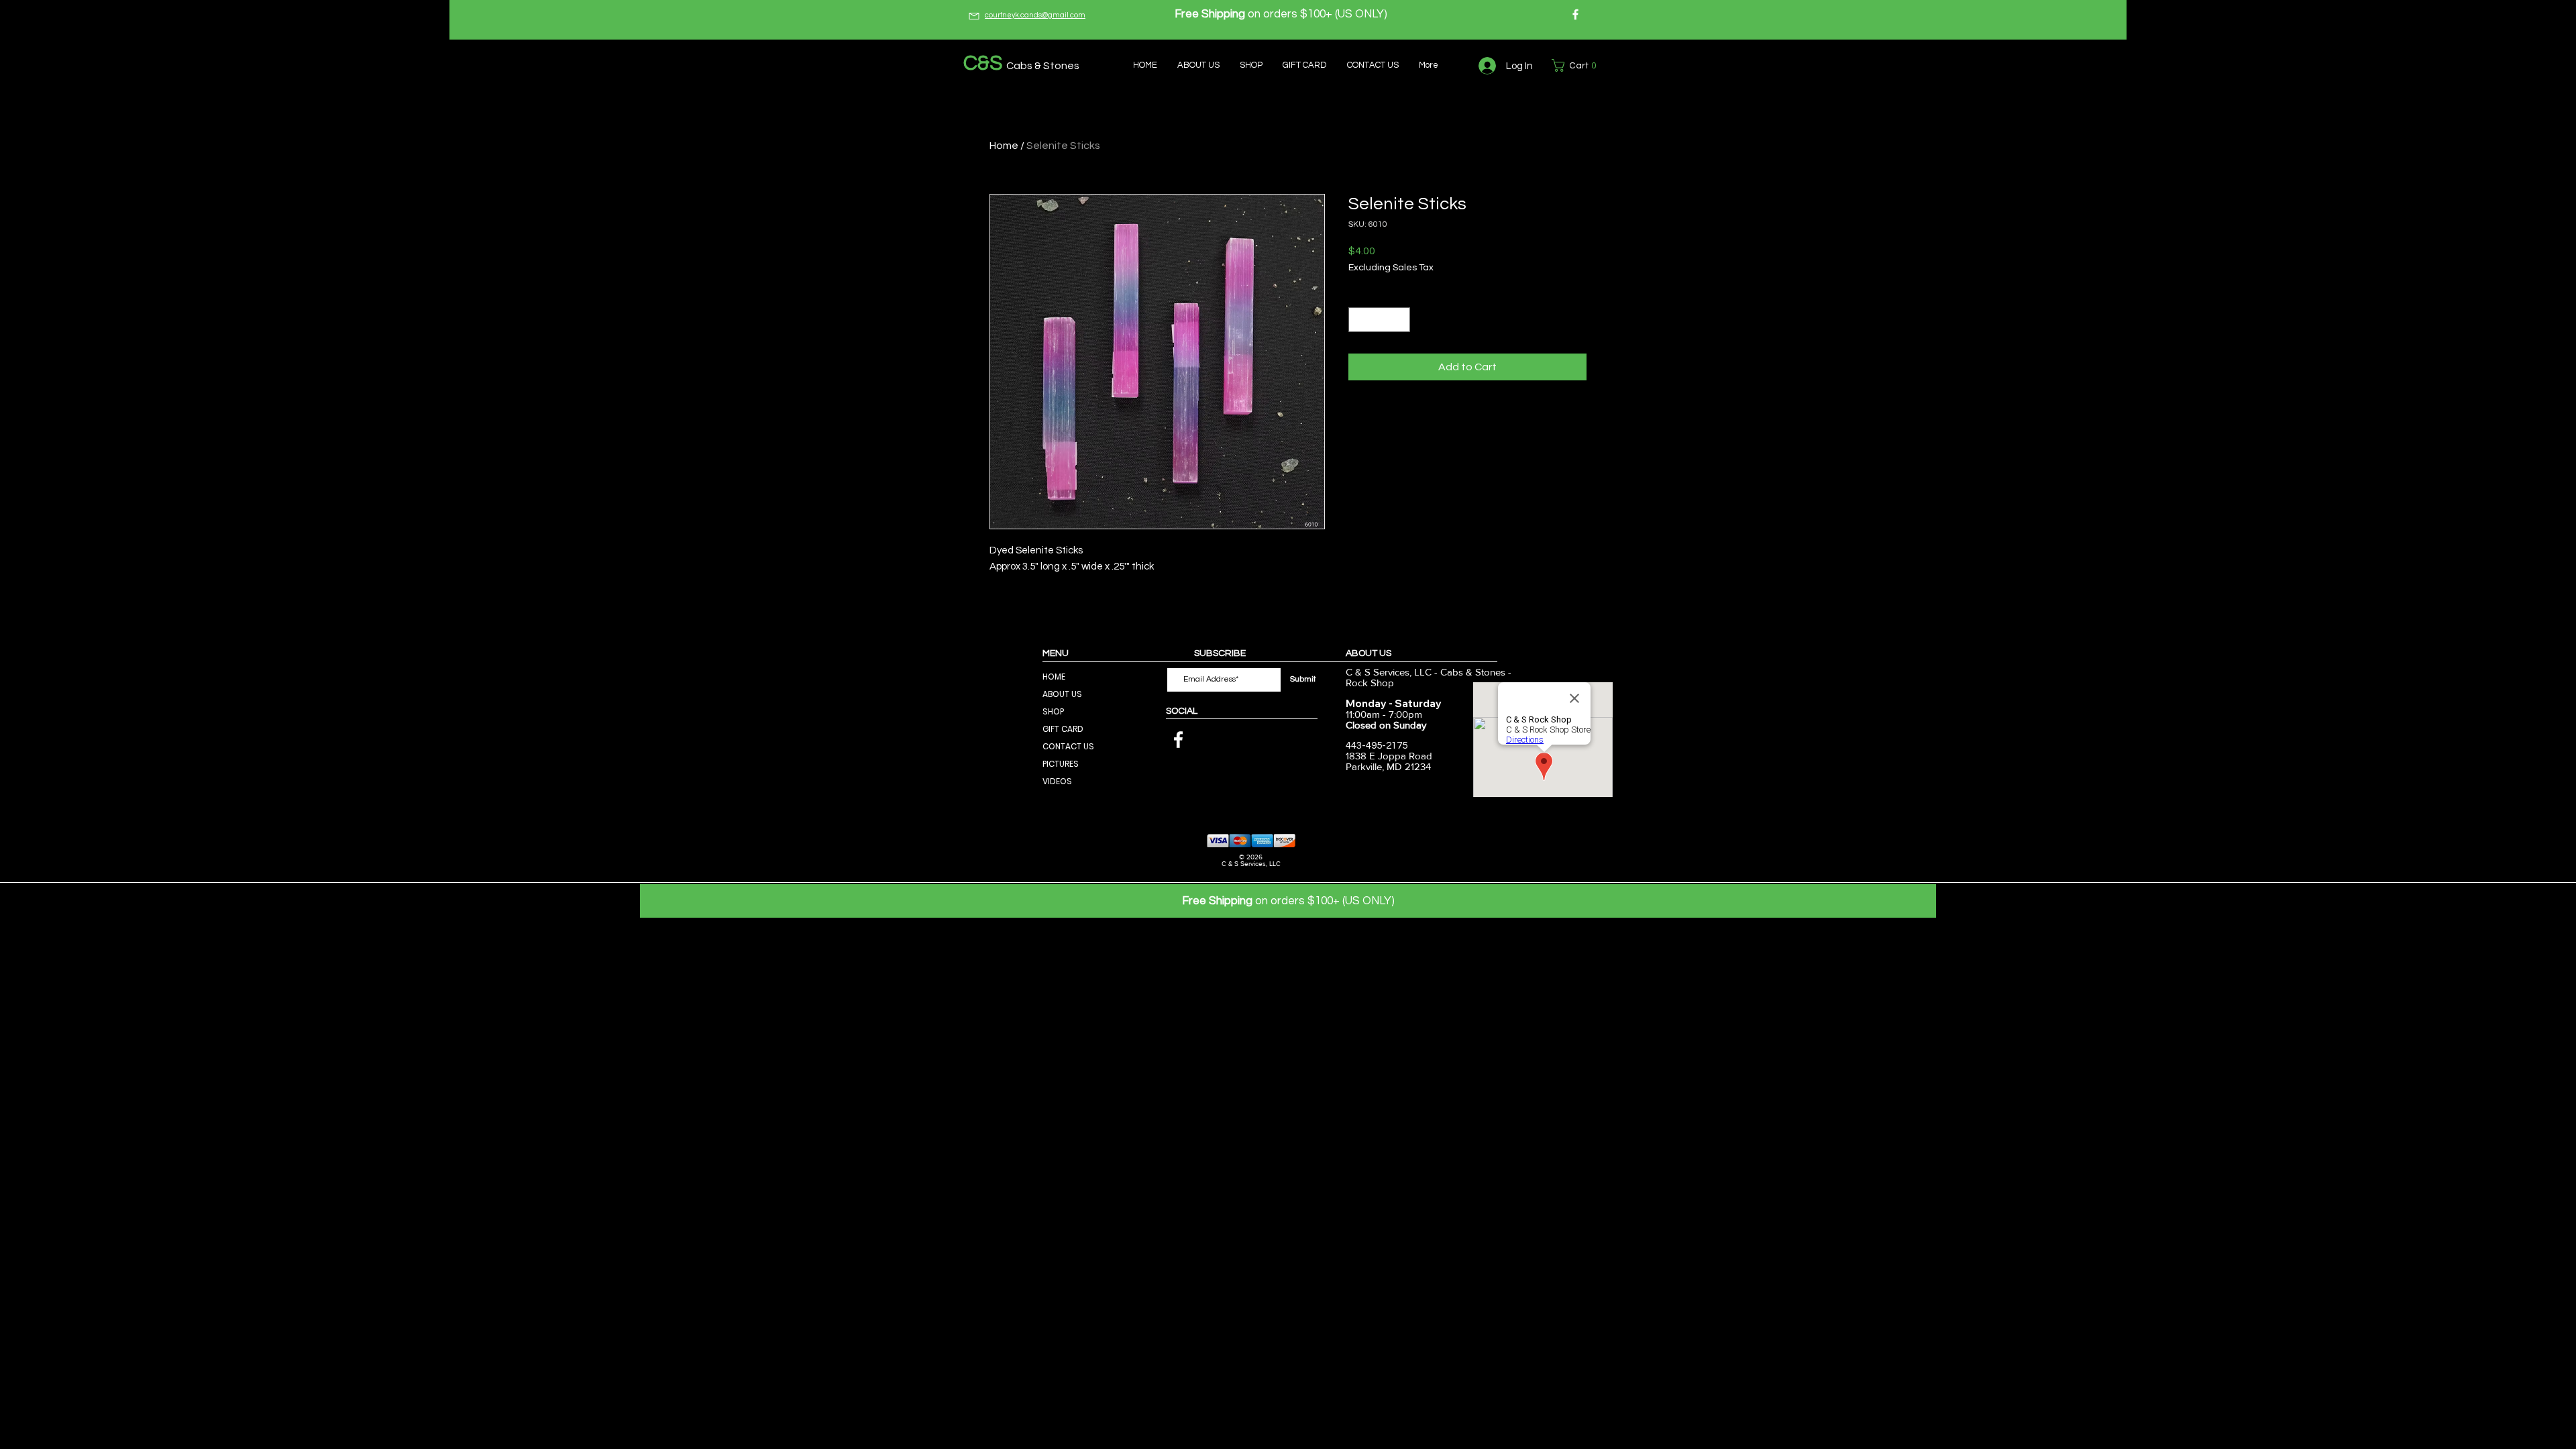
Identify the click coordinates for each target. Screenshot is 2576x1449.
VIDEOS (1057, 781)
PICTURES (1061, 764)
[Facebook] (1575, 14)
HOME (1054, 677)
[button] (1577, 65)
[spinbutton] (1379, 320)
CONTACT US (1068, 746)
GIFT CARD (1063, 729)
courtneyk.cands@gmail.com (1035, 15)
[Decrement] (1359, 320)
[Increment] (1400, 320)
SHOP (1053, 711)
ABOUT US (1062, 694)
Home (1004, 146)
